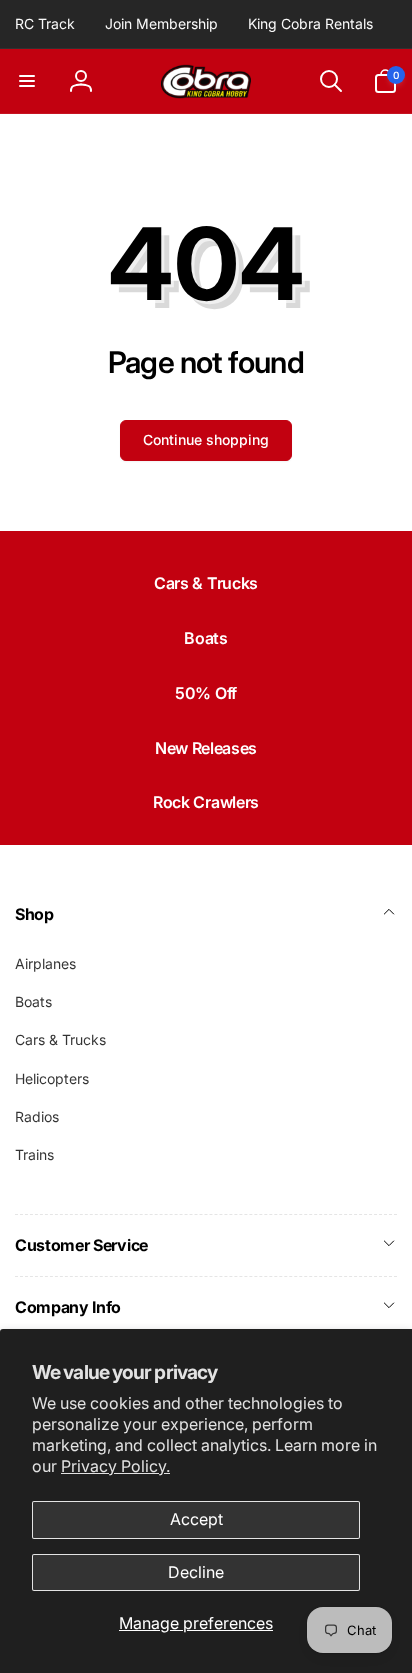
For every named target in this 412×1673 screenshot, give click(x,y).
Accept (196, 1519)
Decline (196, 1572)
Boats (205, 638)
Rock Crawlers (206, 802)
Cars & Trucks (206, 583)
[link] (45, 24)
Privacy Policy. (115, 1466)
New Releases (206, 748)
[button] (27, 81)
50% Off (206, 693)
